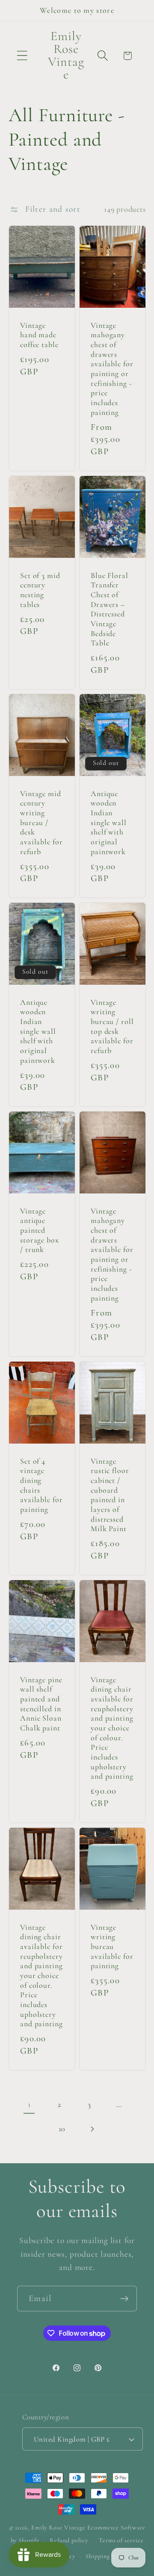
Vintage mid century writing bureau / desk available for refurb (41, 823)
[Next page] (92, 2129)
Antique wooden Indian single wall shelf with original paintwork (109, 823)
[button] (22, 56)
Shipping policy (107, 2556)
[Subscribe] (124, 2299)
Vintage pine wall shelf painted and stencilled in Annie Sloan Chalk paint (41, 1704)
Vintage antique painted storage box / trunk (40, 1230)
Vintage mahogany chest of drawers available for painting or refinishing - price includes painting (112, 369)
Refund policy (69, 2540)
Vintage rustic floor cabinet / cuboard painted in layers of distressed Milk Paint (110, 1495)
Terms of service (121, 2540)
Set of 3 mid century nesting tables (40, 590)
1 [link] (29, 2104)
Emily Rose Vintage (58, 2528)
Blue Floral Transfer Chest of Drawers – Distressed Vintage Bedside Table (110, 609)
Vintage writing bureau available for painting (112, 1946)
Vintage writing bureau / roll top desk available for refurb (112, 1026)
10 (62, 2129)
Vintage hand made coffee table (39, 335)
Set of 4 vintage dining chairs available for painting (41, 1485)
